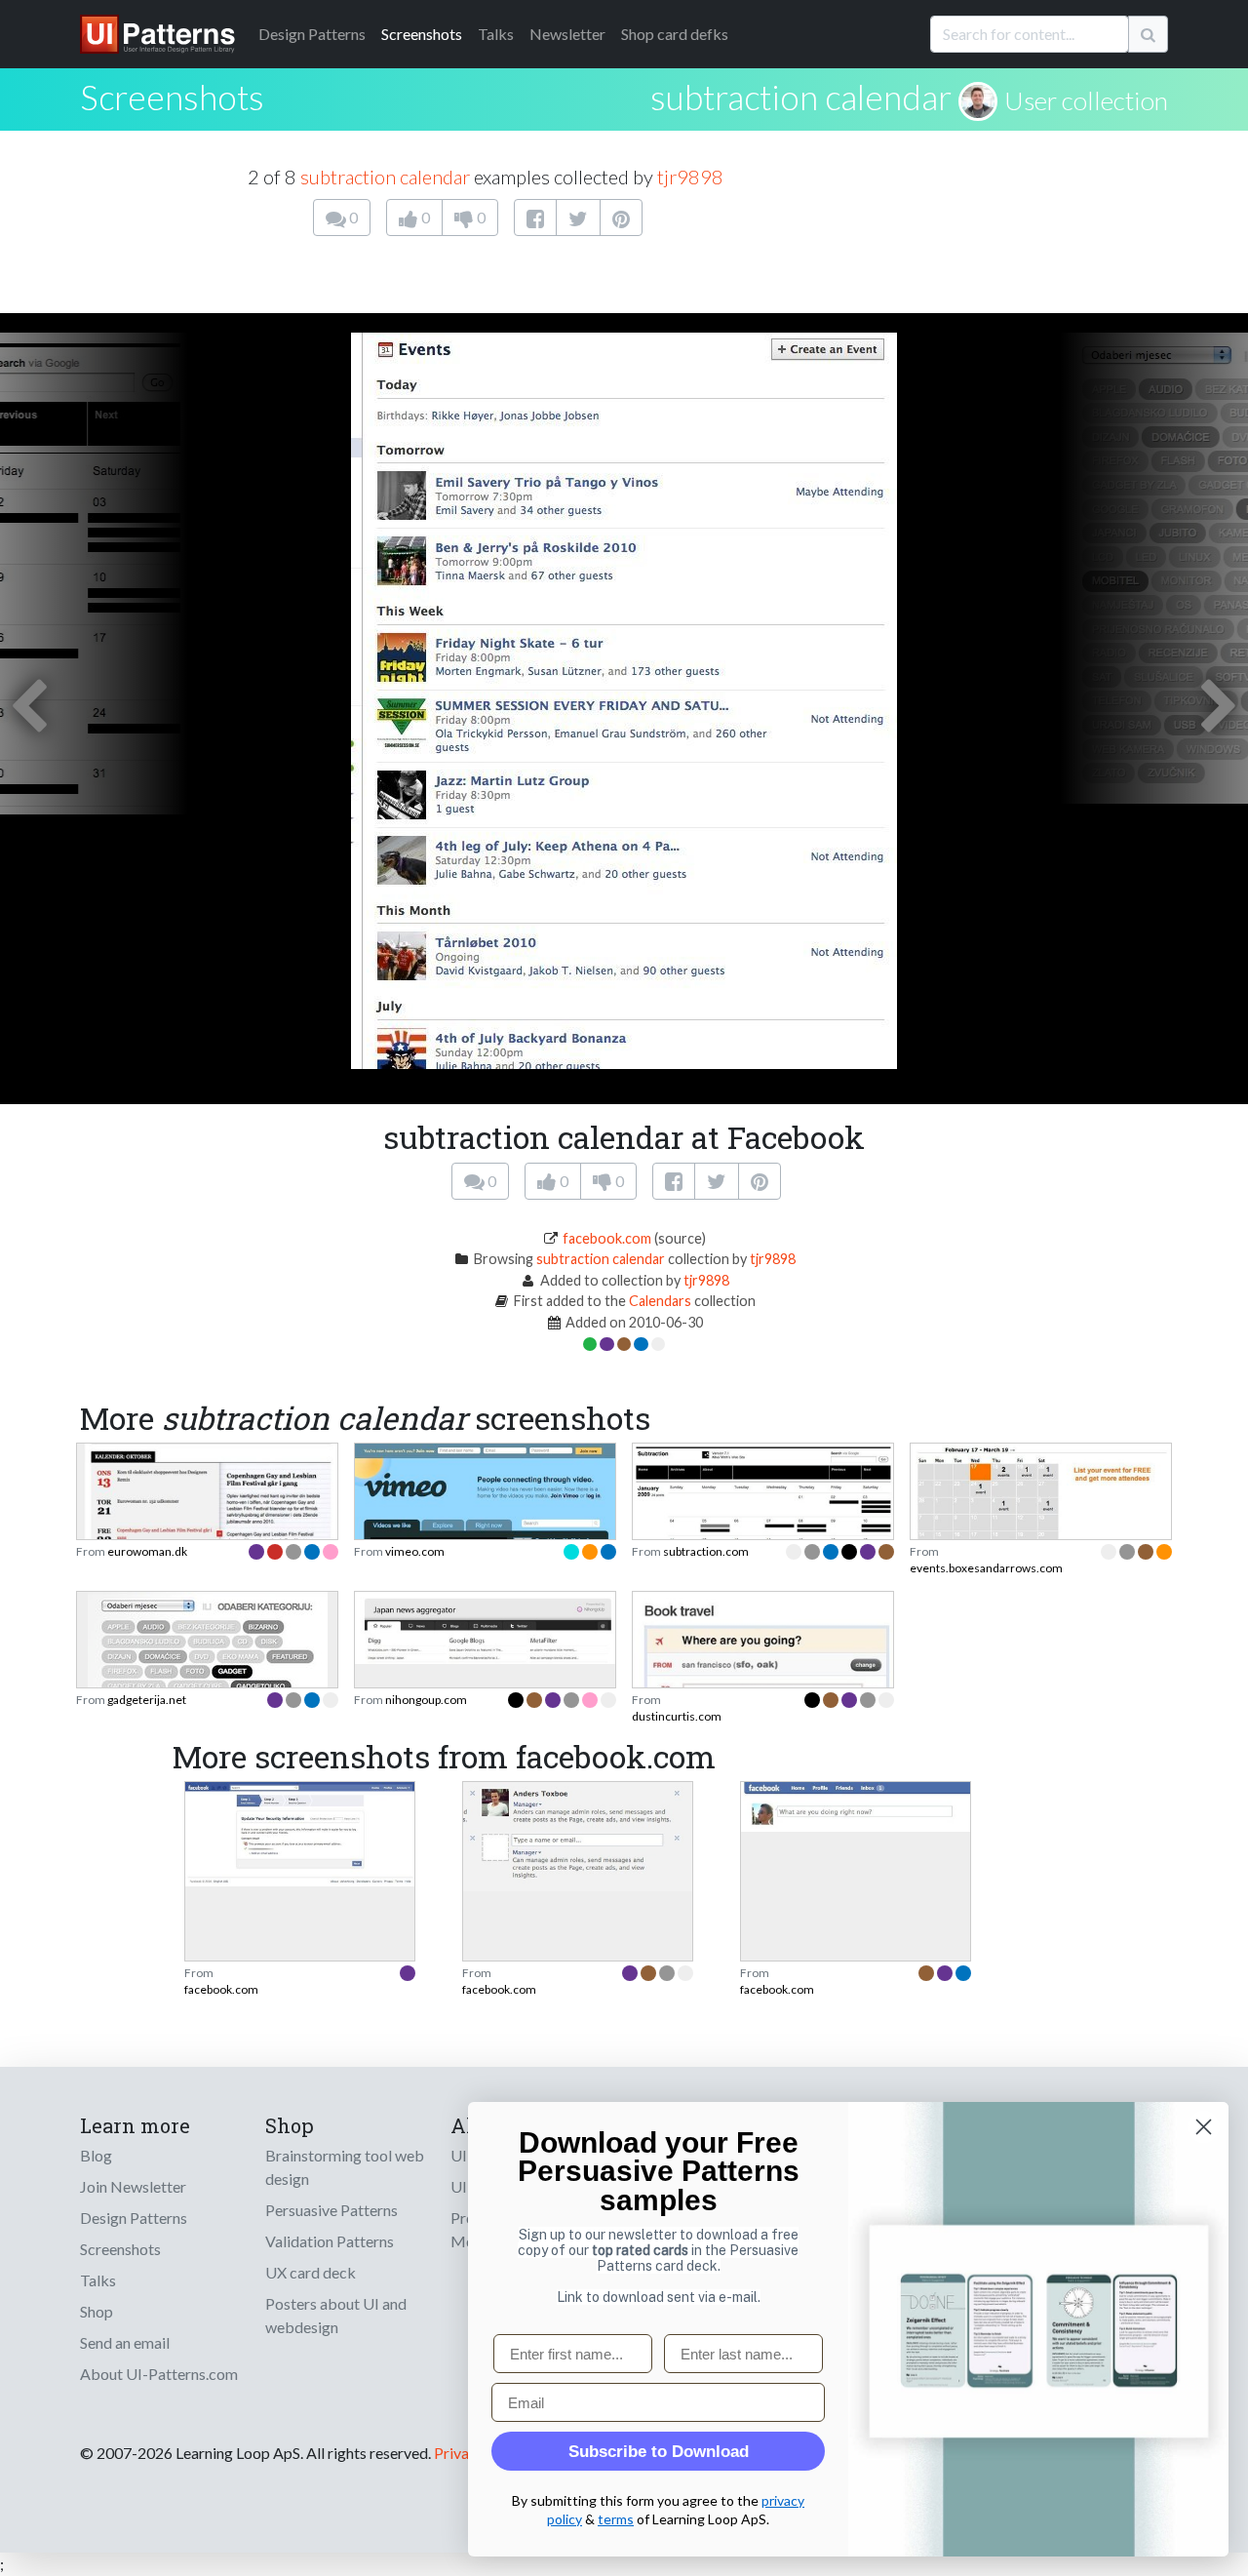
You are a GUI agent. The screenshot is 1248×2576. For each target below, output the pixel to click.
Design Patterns (134, 2218)
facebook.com (607, 1238)
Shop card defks (675, 34)
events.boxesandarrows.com (986, 1568)
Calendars (660, 1301)
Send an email (125, 2342)
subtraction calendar (801, 97)
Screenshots (422, 34)
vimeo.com (415, 1551)
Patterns (312, 34)
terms (616, 2519)
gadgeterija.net (147, 1700)
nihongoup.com (426, 1700)
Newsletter (567, 34)
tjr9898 (690, 177)
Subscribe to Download (659, 2452)
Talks (496, 34)
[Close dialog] (1204, 2127)
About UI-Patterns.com (159, 2374)
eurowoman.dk (147, 1551)
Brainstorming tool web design (345, 2167)
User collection (1086, 100)
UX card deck (311, 2272)
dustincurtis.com (677, 1716)
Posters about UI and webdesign (336, 2315)
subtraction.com (706, 1551)
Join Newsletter (133, 2186)
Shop (97, 2311)
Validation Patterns (330, 2241)
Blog (96, 2155)
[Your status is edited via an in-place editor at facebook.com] (856, 1805)
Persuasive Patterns (331, 2210)
